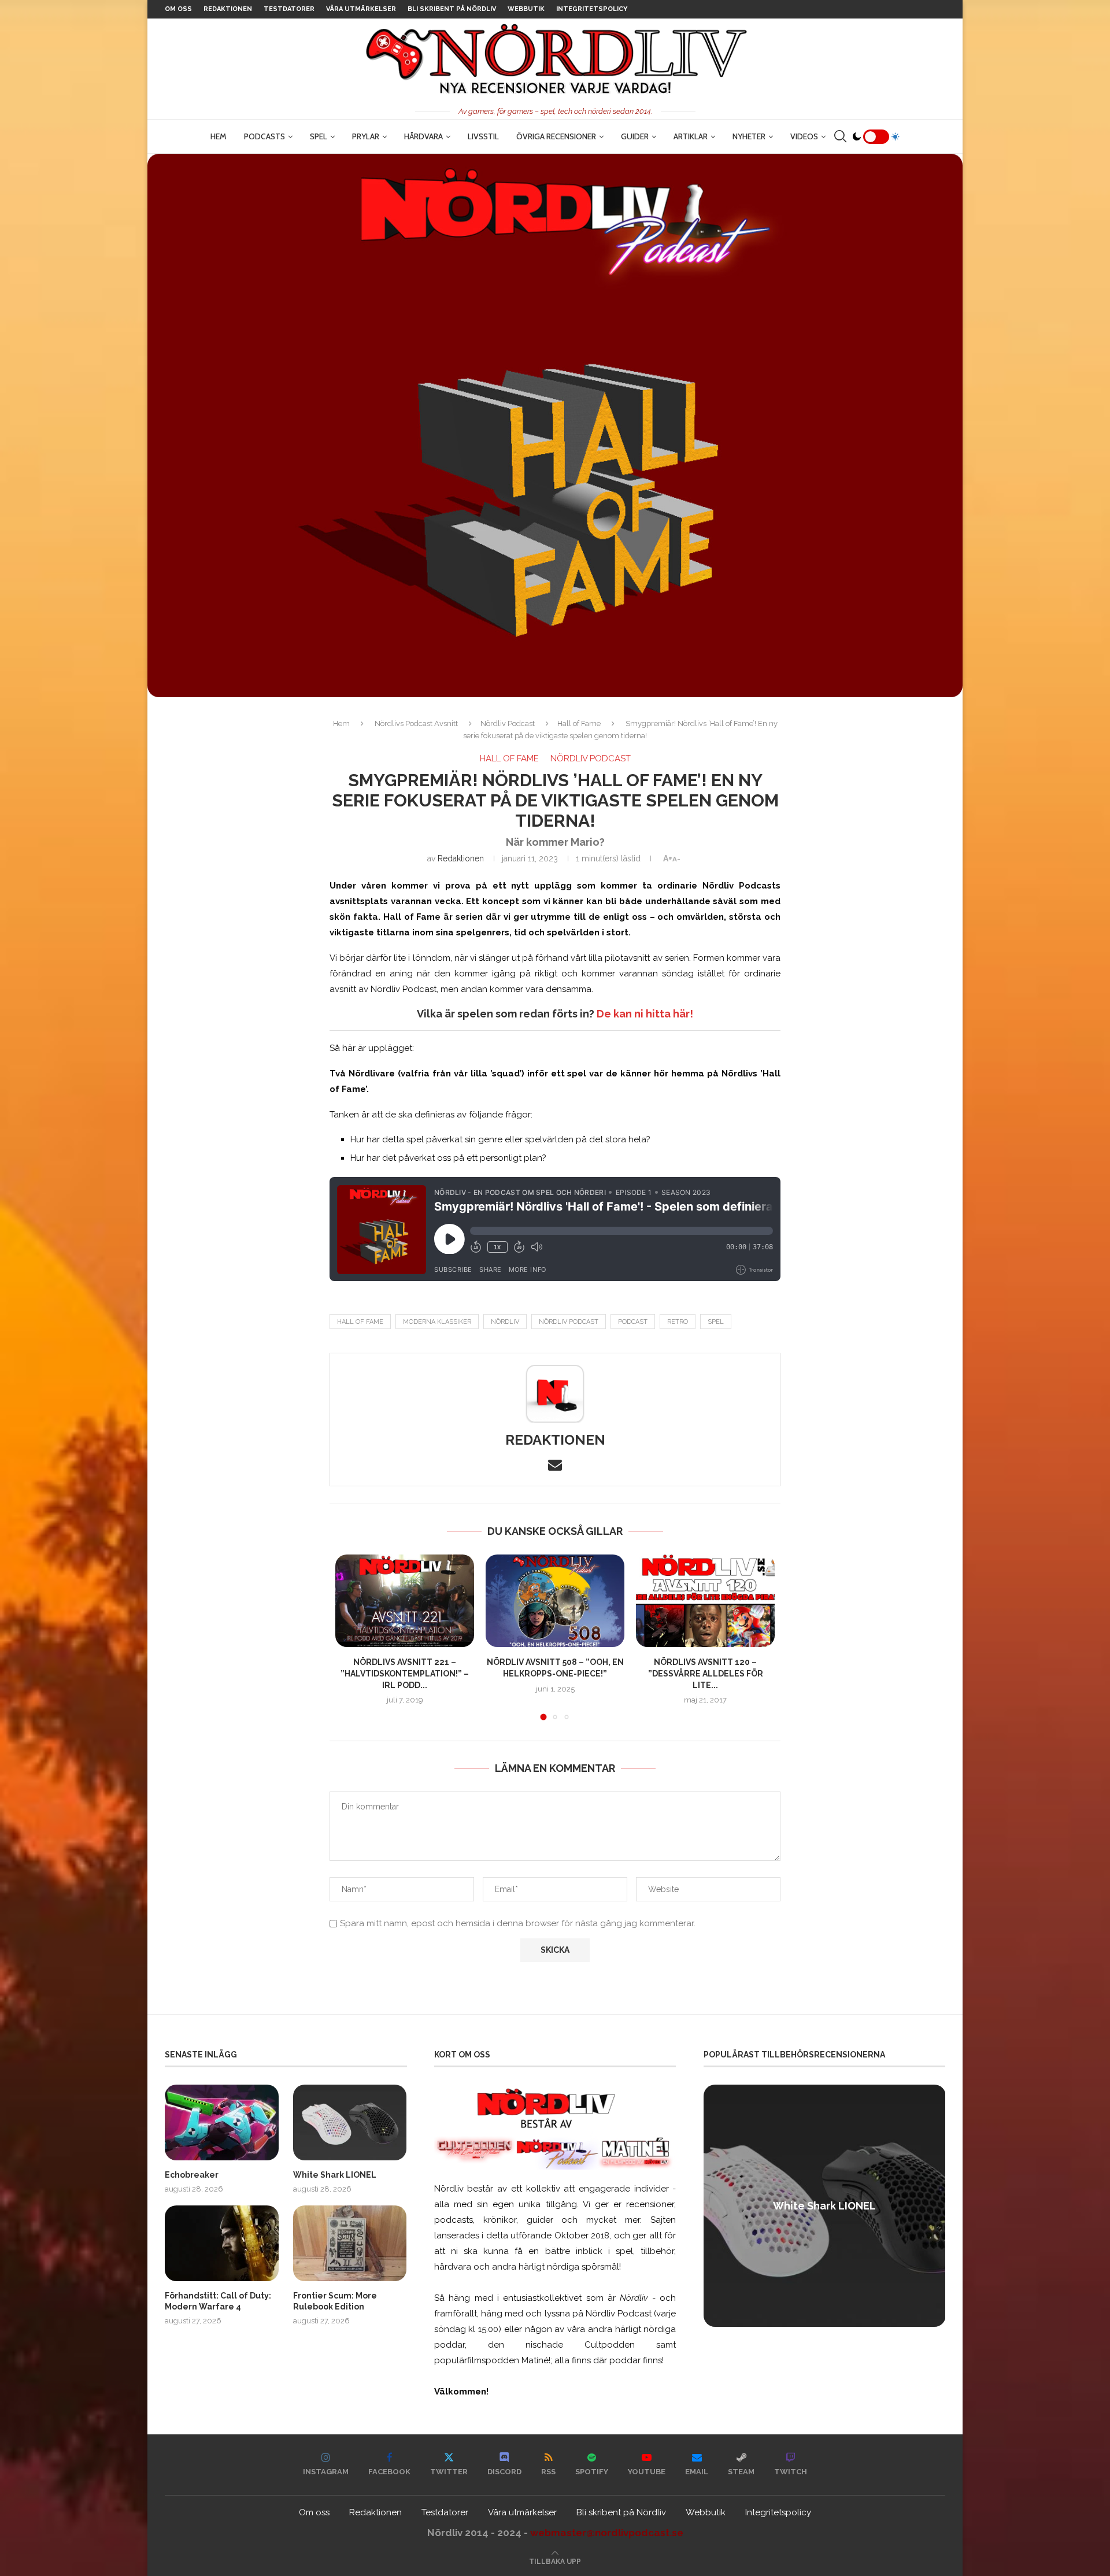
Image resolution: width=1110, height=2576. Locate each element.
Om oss (178, 9)
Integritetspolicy (592, 9)
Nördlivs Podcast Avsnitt (416, 723)
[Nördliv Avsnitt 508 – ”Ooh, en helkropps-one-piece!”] (555, 1601)
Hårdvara (423, 136)
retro (678, 1322)
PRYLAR (366, 136)
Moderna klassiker (437, 1322)
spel (716, 1322)
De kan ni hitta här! (645, 1014)
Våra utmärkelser (361, 9)
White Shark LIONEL (335, 2175)
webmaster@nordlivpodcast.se (607, 2533)
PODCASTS (264, 136)
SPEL (319, 136)
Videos (804, 136)
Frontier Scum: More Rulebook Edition (335, 2301)
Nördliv (505, 1322)
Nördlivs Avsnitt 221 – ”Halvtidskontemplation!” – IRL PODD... (405, 1673)
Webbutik (526, 9)
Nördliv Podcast (508, 723)
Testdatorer (289, 9)
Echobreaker (192, 2175)
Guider (635, 136)
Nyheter (749, 136)
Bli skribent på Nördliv (452, 9)
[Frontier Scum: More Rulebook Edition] (350, 2243)
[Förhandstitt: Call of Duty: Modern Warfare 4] (222, 2243)
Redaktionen (228, 9)
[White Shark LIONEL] (350, 2122)
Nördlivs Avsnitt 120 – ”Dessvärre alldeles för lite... (706, 1673)
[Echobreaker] (222, 2122)
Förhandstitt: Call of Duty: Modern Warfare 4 (218, 2301)
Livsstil (483, 136)
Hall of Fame (579, 723)
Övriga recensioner (556, 136)
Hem (219, 136)
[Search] (840, 136)
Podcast (633, 1322)
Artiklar (691, 136)
